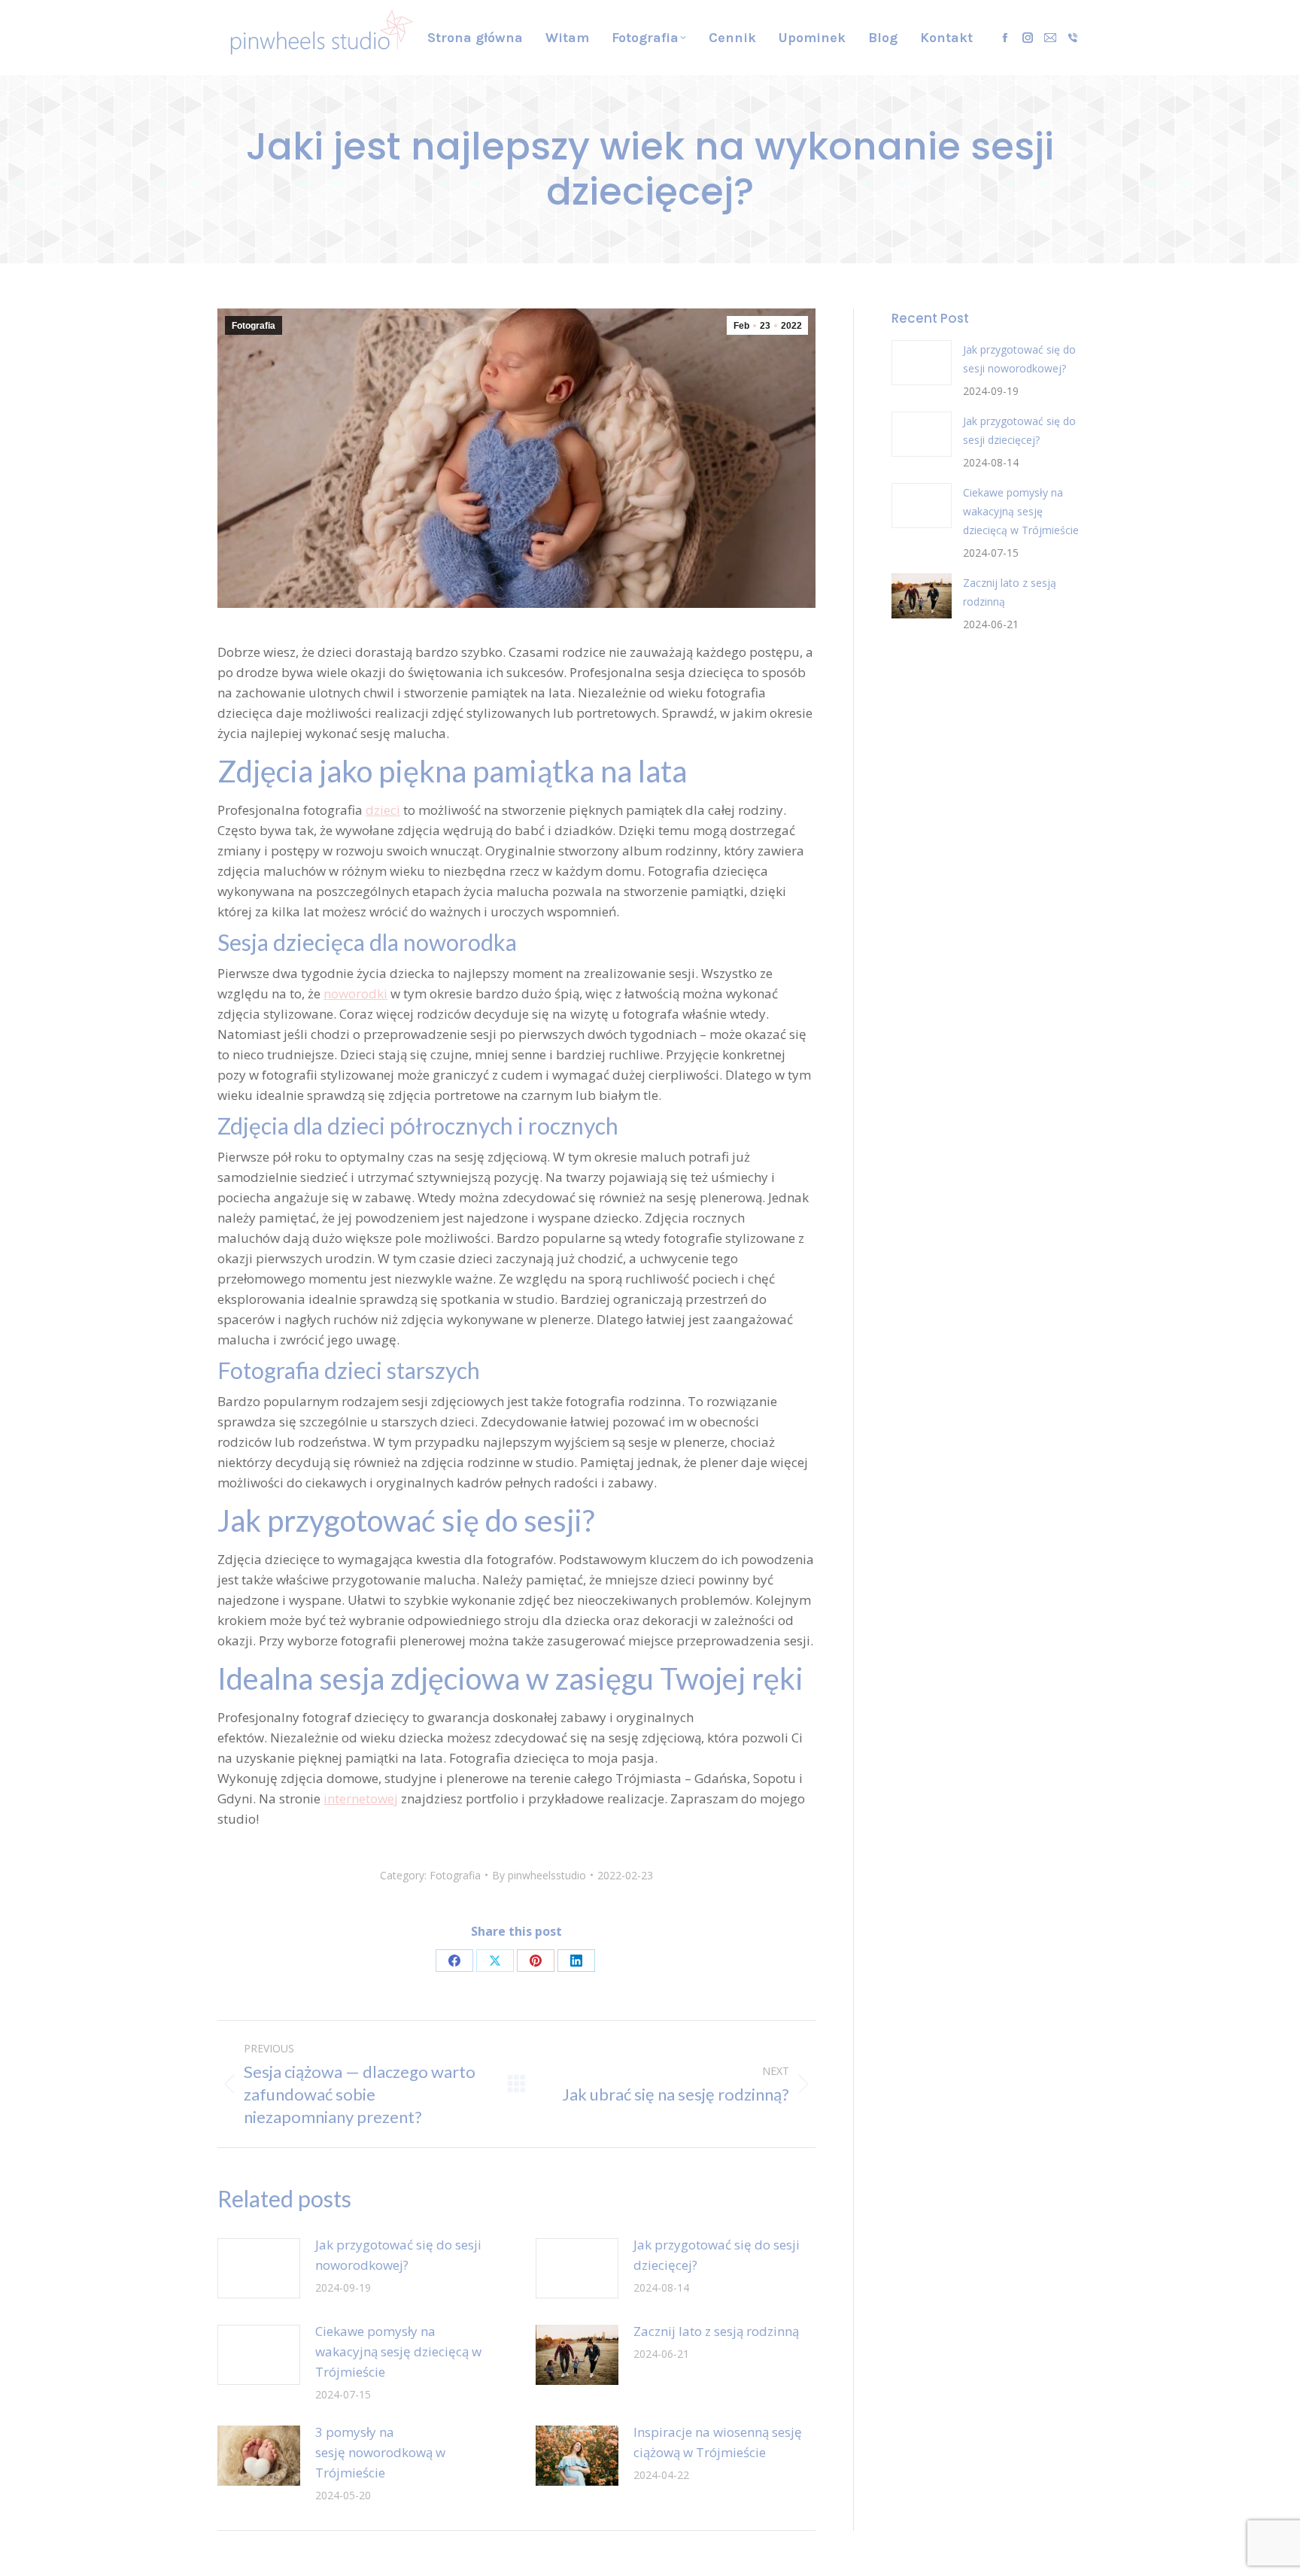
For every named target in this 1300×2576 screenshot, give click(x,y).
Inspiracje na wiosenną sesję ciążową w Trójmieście (718, 2442)
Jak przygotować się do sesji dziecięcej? (717, 2255)
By (539, 1875)
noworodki (355, 993)
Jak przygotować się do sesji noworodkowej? (398, 2255)
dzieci (383, 810)
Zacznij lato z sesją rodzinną (716, 2331)
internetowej (361, 1798)
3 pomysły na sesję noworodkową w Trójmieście (380, 2452)
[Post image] (259, 2268)
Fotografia (254, 326)
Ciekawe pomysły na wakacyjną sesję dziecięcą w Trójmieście (398, 2351)
